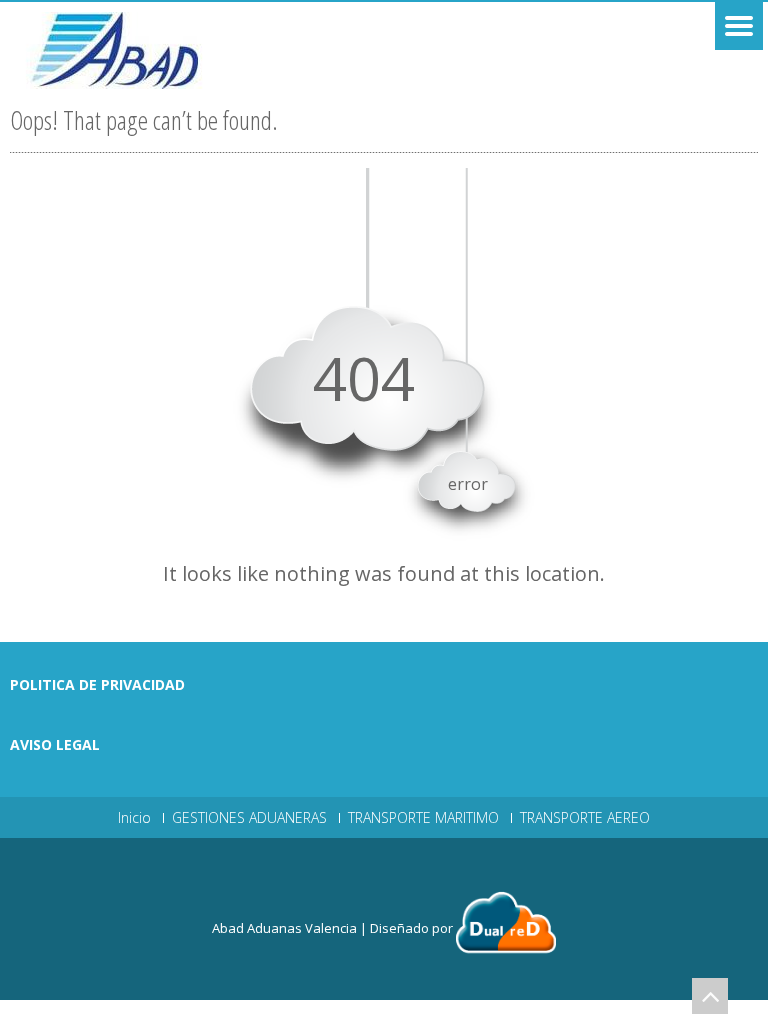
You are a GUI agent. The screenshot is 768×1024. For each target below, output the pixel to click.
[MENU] (739, 26)
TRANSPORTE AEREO (585, 818)
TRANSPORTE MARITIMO (423, 818)
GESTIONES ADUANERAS (249, 818)
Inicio (134, 818)
